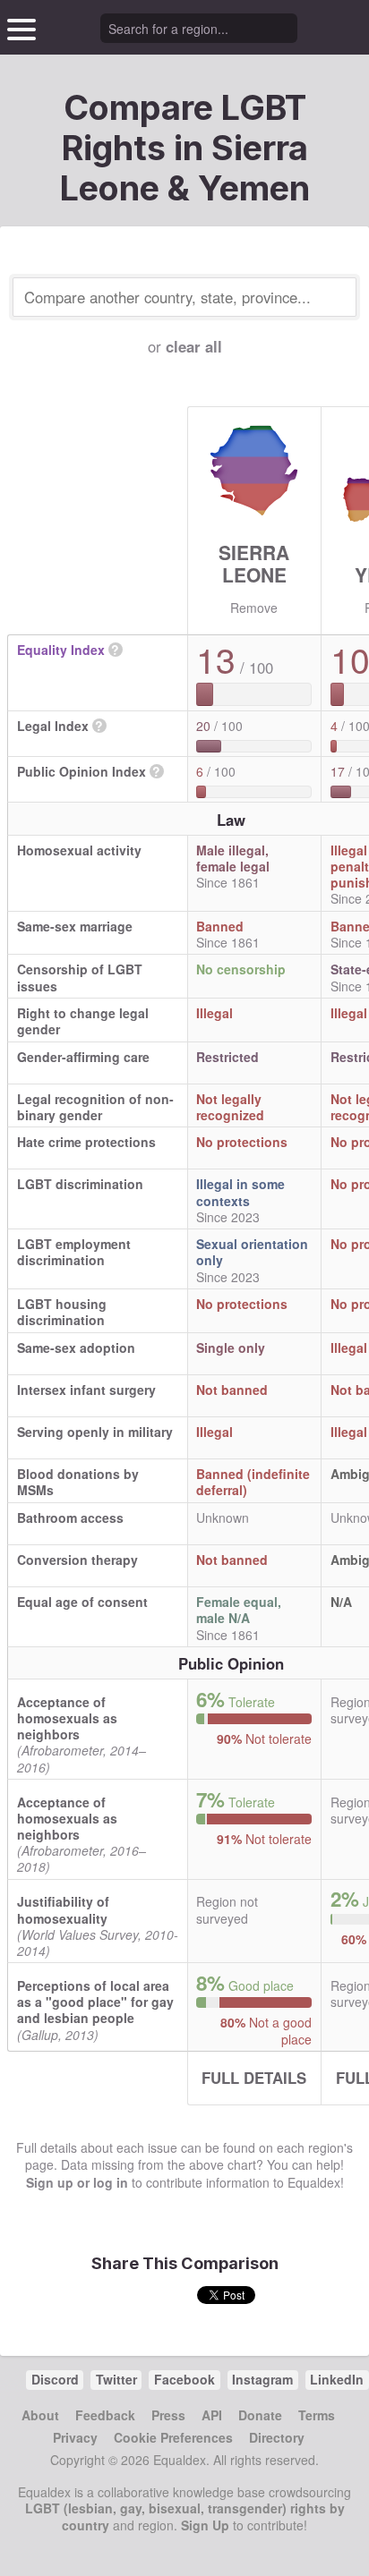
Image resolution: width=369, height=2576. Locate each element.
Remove (254, 608)
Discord (55, 2379)
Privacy (75, 2437)
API (212, 2415)
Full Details (254, 2078)
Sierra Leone (254, 563)
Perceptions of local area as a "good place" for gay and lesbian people (95, 2002)
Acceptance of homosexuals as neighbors (67, 1718)
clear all (194, 346)
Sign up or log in (77, 2182)
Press (168, 2415)
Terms (317, 2415)
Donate (260, 2415)
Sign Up (205, 2525)
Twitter (116, 2379)
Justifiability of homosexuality (63, 1909)
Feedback (105, 2415)
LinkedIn (337, 2379)
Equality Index (61, 650)
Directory (277, 2437)
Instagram (262, 2379)
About (40, 2415)
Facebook (184, 2379)
